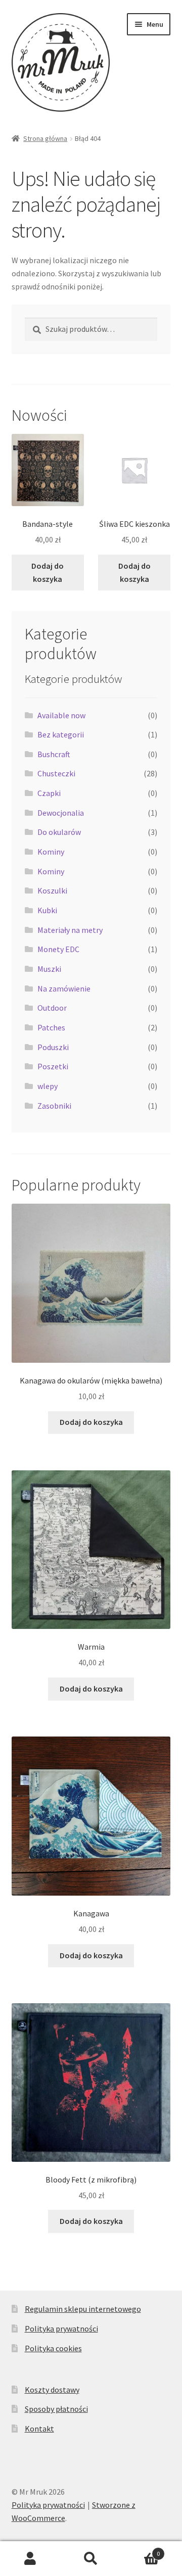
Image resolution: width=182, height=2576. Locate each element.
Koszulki (52, 890)
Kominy (51, 852)
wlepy (48, 1086)
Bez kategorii (61, 734)
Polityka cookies (53, 2348)
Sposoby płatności (56, 2409)
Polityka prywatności (61, 2329)
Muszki (49, 969)
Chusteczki (56, 773)
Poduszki (53, 1047)
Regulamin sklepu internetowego (83, 2309)
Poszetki (53, 1066)
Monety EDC (58, 949)
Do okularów (59, 832)
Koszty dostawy (52, 2390)
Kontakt (39, 2429)
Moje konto (30, 2559)
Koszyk (141, 2550)
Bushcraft (54, 754)
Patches (51, 1027)
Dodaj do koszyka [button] (48, 572)
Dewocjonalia (61, 813)
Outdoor (52, 1008)
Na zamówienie (64, 988)
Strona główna (45, 138)
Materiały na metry (70, 930)
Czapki (49, 793)
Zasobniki (54, 1106)
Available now (61, 715)
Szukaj (91, 2559)
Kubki (47, 910)
